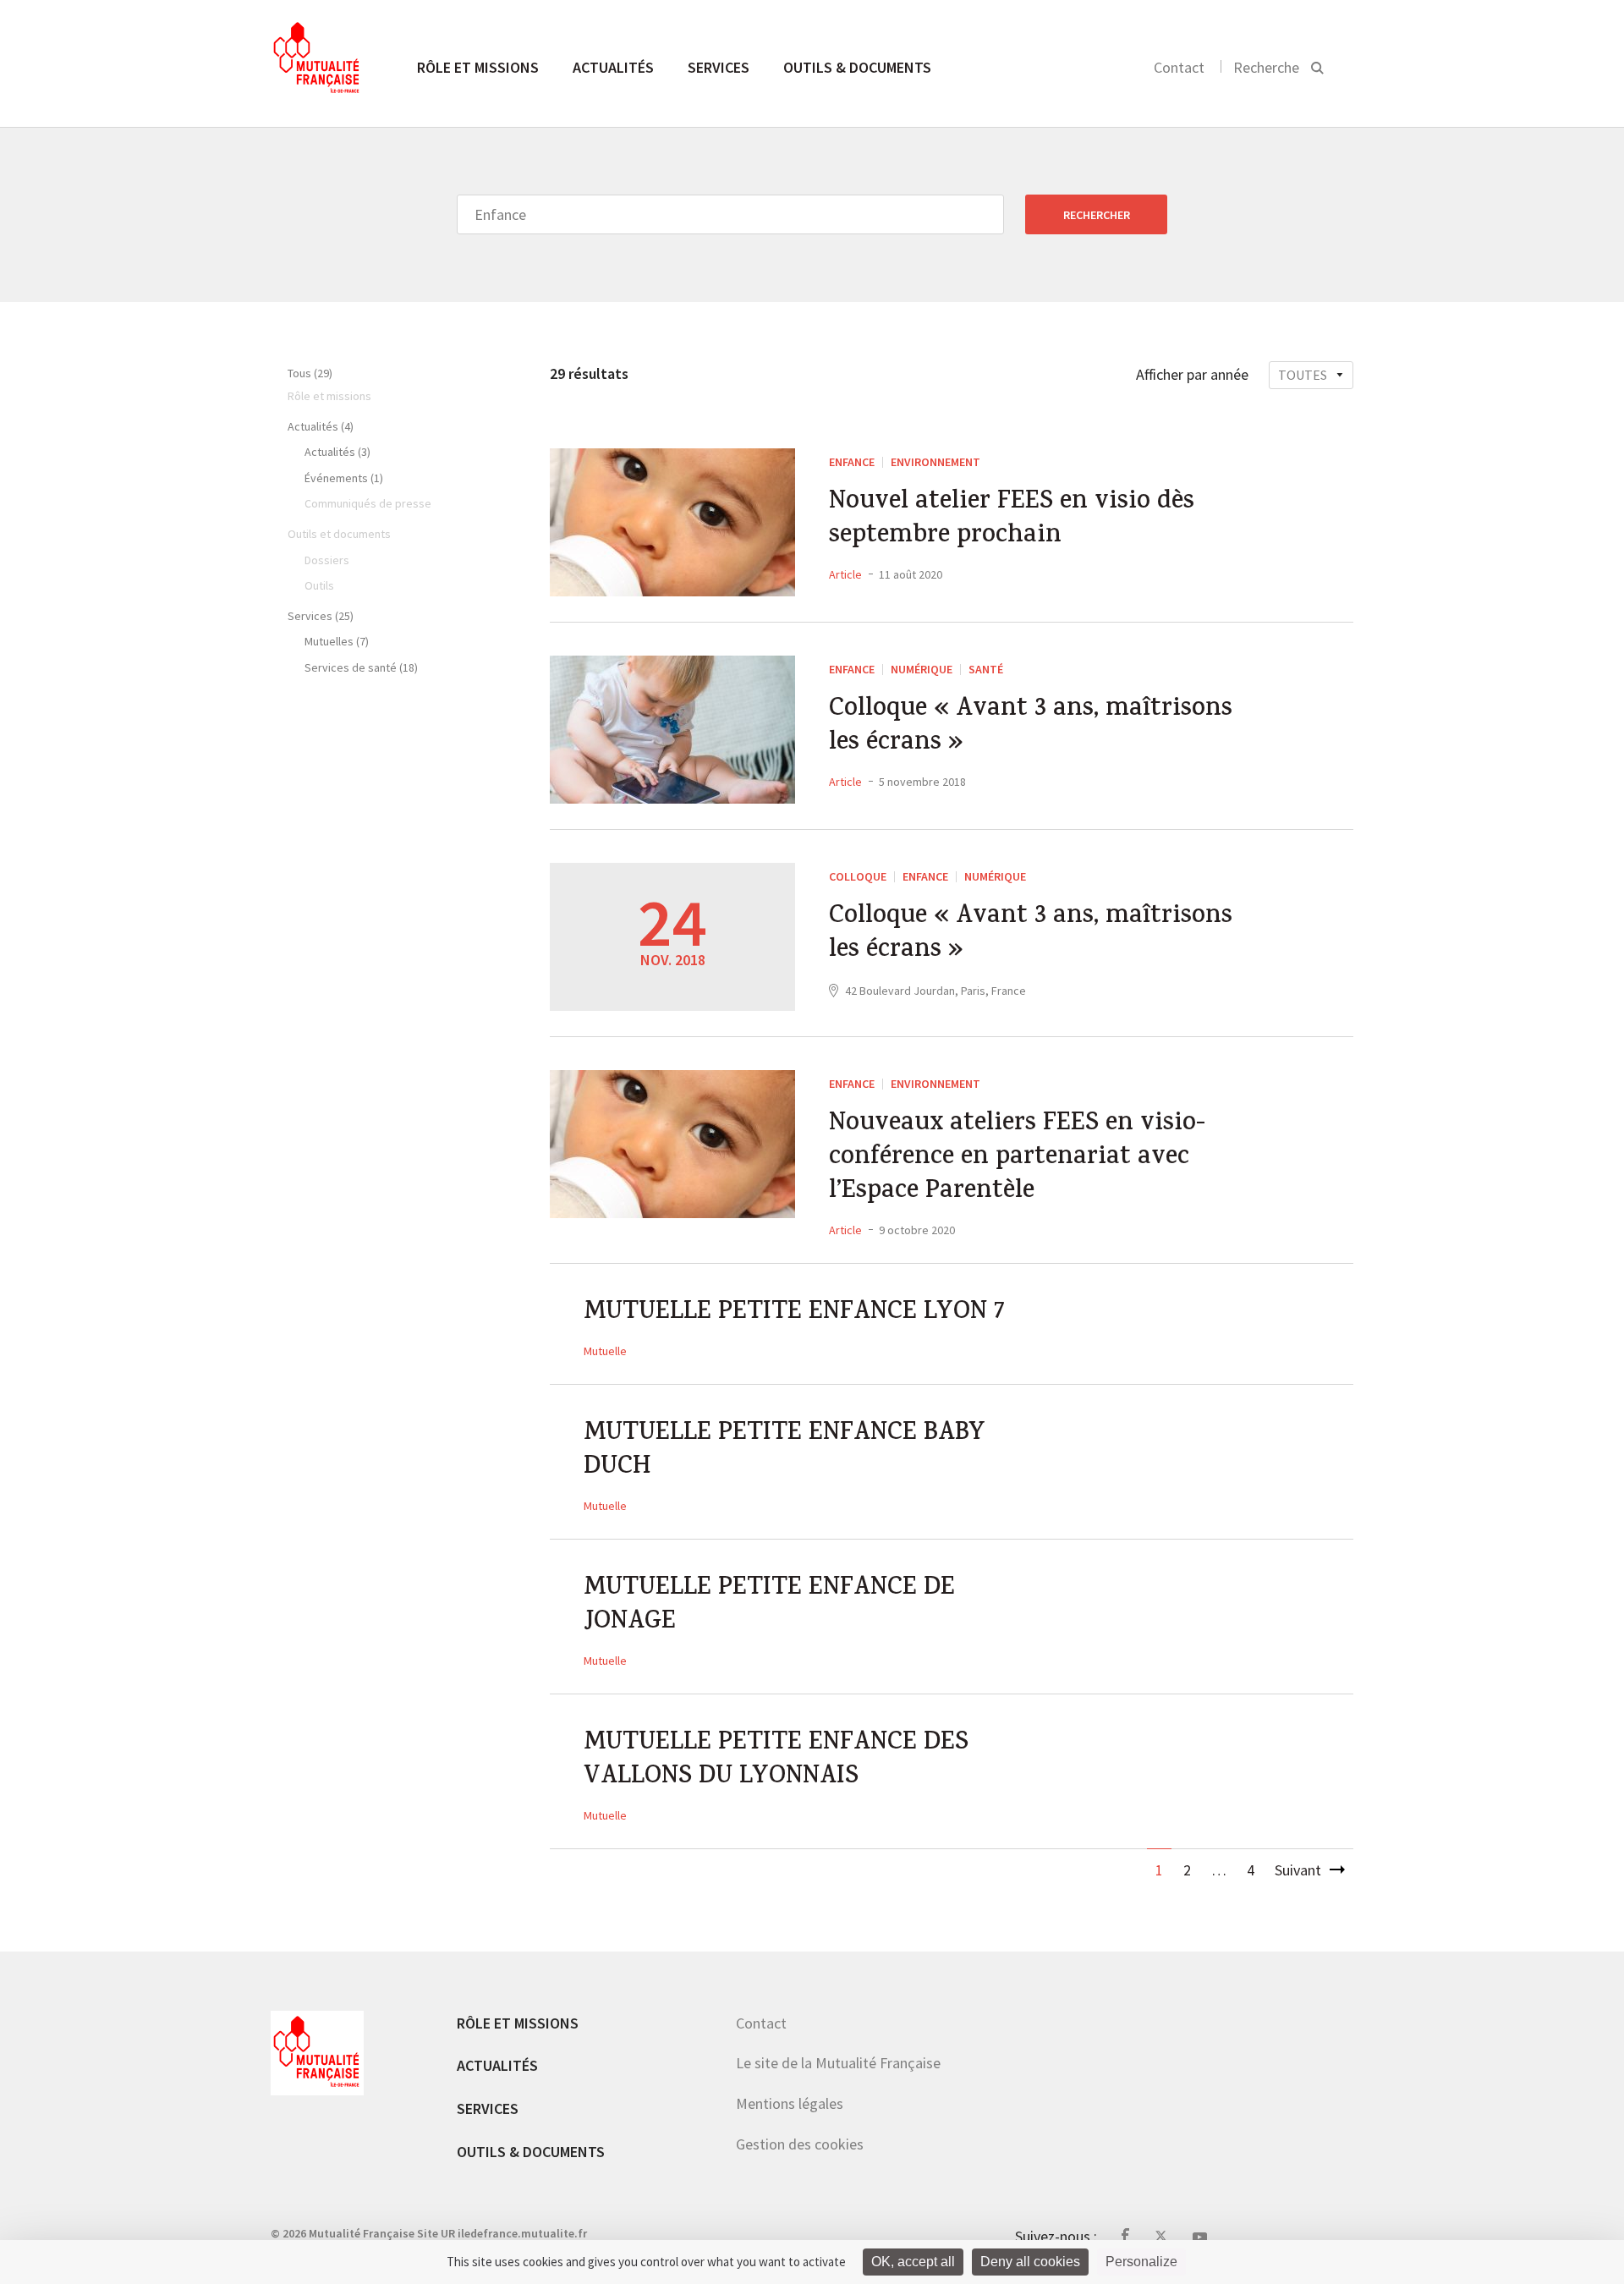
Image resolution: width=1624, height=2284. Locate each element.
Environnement (935, 462)
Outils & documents (857, 67)
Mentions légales (790, 2103)
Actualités (613, 67)
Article (845, 574)
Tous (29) (310, 373)
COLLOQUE (858, 876)
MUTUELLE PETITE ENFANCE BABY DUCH (785, 1452)
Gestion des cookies (800, 2144)
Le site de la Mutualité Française (838, 2063)
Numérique (922, 669)
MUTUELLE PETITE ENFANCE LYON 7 (794, 1314)
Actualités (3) (337, 452)
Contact (1179, 67)
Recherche (1266, 67)
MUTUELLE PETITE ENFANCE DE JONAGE (769, 1606)
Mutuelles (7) (337, 641)
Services (719, 67)
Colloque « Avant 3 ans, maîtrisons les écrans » (1031, 727)
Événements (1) (344, 478)
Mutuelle (605, 1351)
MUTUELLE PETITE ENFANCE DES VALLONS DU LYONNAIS (776, 1761)
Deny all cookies (1030, 2262)
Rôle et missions (478, 67)
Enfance (852, 462)
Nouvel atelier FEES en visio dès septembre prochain (1012, 520)
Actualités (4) (321, 426)
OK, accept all (913, 2262)
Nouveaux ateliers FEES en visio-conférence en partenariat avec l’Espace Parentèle (1017, 1159)
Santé (986, 669)
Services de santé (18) (361, 667)
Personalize (1141, 2262)
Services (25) (321, 616)
